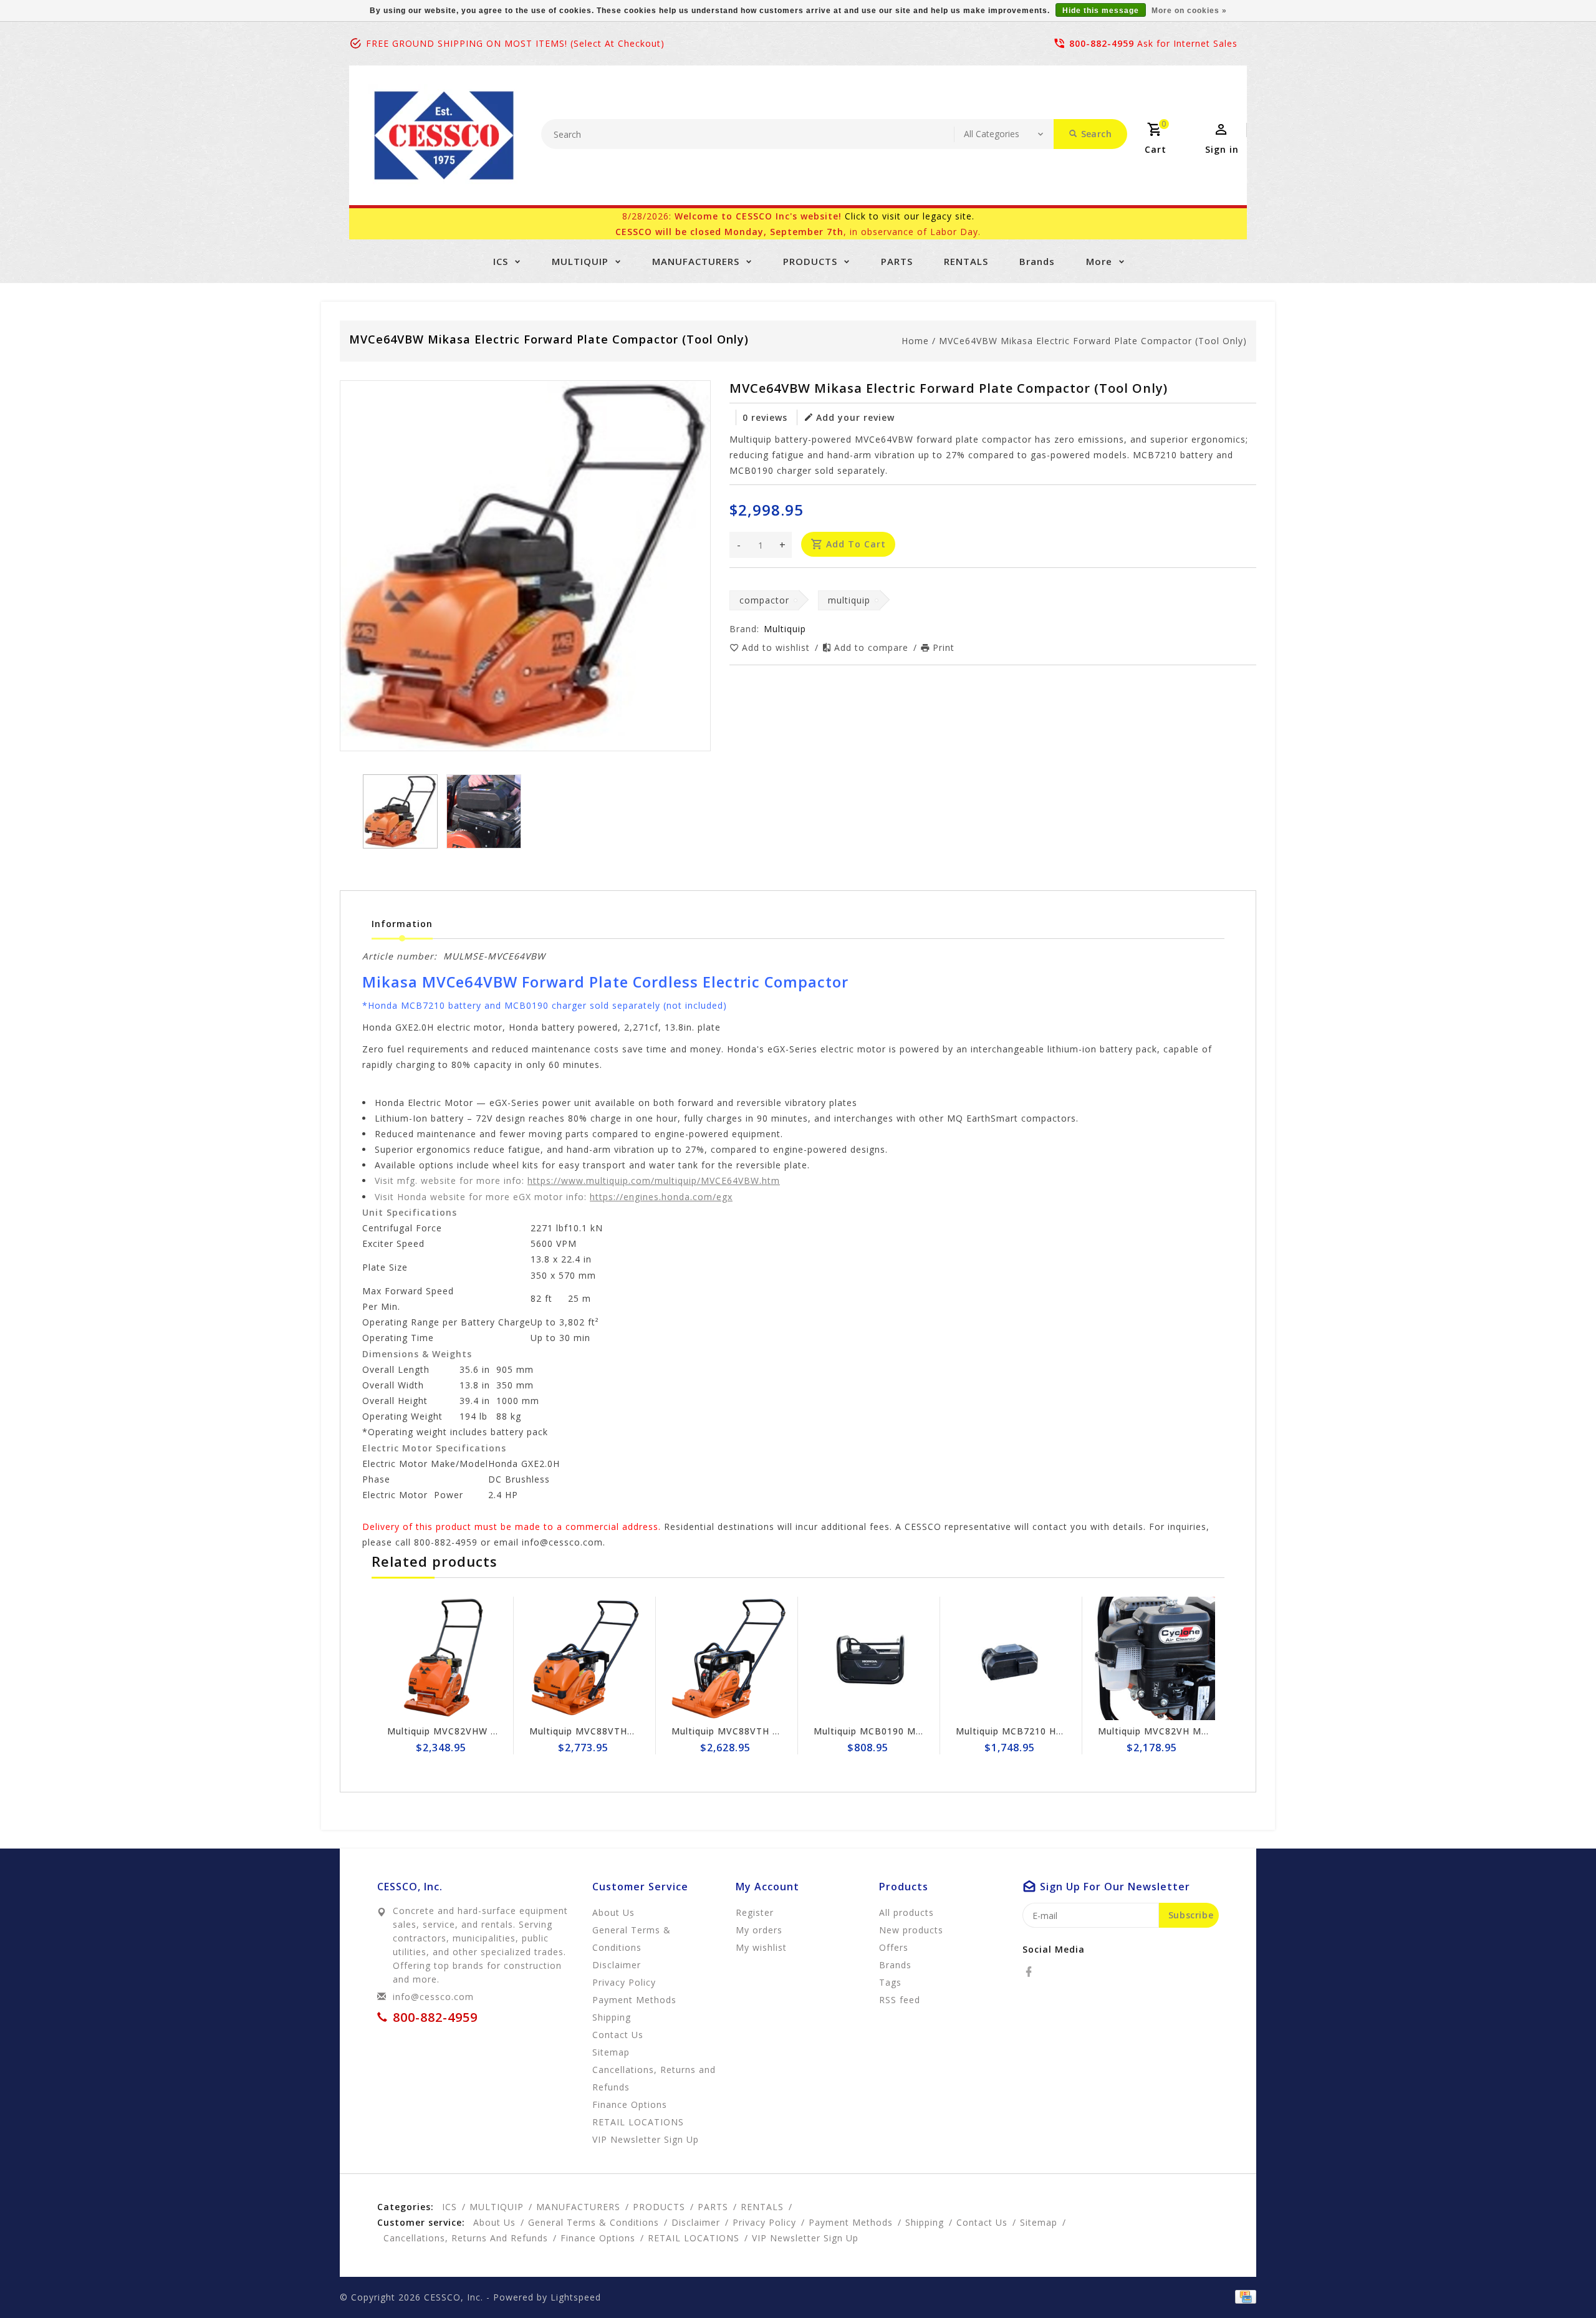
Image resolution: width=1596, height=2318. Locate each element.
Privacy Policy (624, 1982)
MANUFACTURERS (696, 261)
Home (915, 341)
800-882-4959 (1102, 43)
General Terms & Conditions (632, 1939)
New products (911, 1930)
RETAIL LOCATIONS (638, 2122)
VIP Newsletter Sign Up (646, 2139)
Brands (1037, 261)
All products (906, 1912)
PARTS (897, 261)
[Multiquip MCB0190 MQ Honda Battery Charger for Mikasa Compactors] (727, 1658)
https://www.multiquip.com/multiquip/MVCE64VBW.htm (654, 1181)
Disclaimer (617, 1965)
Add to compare (873, 647)
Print (944, 647)
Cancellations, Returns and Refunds (654, 2078)
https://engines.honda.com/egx (661, 1197)
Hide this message (1101, 11)
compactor (764, 600)
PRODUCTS (810, 261)
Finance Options (630, 2104)
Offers (894, 1947)
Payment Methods (634, 2000)
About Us (613, 1912)
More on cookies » (1189, 11)
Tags (890, 1982)
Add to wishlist (777, 647)
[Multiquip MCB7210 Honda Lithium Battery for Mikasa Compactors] (869, 1658)
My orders (759, 1930)
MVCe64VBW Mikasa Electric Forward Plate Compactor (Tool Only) (1093, 341)
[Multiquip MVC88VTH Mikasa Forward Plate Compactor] (585, 1658)
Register (755, 1912)
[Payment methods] (1243, 2296)
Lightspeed (576, 2297)
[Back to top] (1559, 2281)
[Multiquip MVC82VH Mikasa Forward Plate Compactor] (1011, 1658)
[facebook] (1032, 1972)
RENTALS (966, 261)
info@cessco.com (433, 1997)
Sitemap (611, 2052)
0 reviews (765, 417)
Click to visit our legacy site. (910, 216)
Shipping (612, 2017)
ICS (501, 261)
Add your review (855, 417)
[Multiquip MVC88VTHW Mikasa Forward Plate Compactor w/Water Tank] (443, 1658)
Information (402, 924)
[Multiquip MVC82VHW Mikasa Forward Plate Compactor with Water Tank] (1153, 1658)
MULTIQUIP (580, 261)
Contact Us (618, 2035)
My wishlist (761, 1947)
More (1099, 261)
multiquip (849, 600)
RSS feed (900, 2000)
